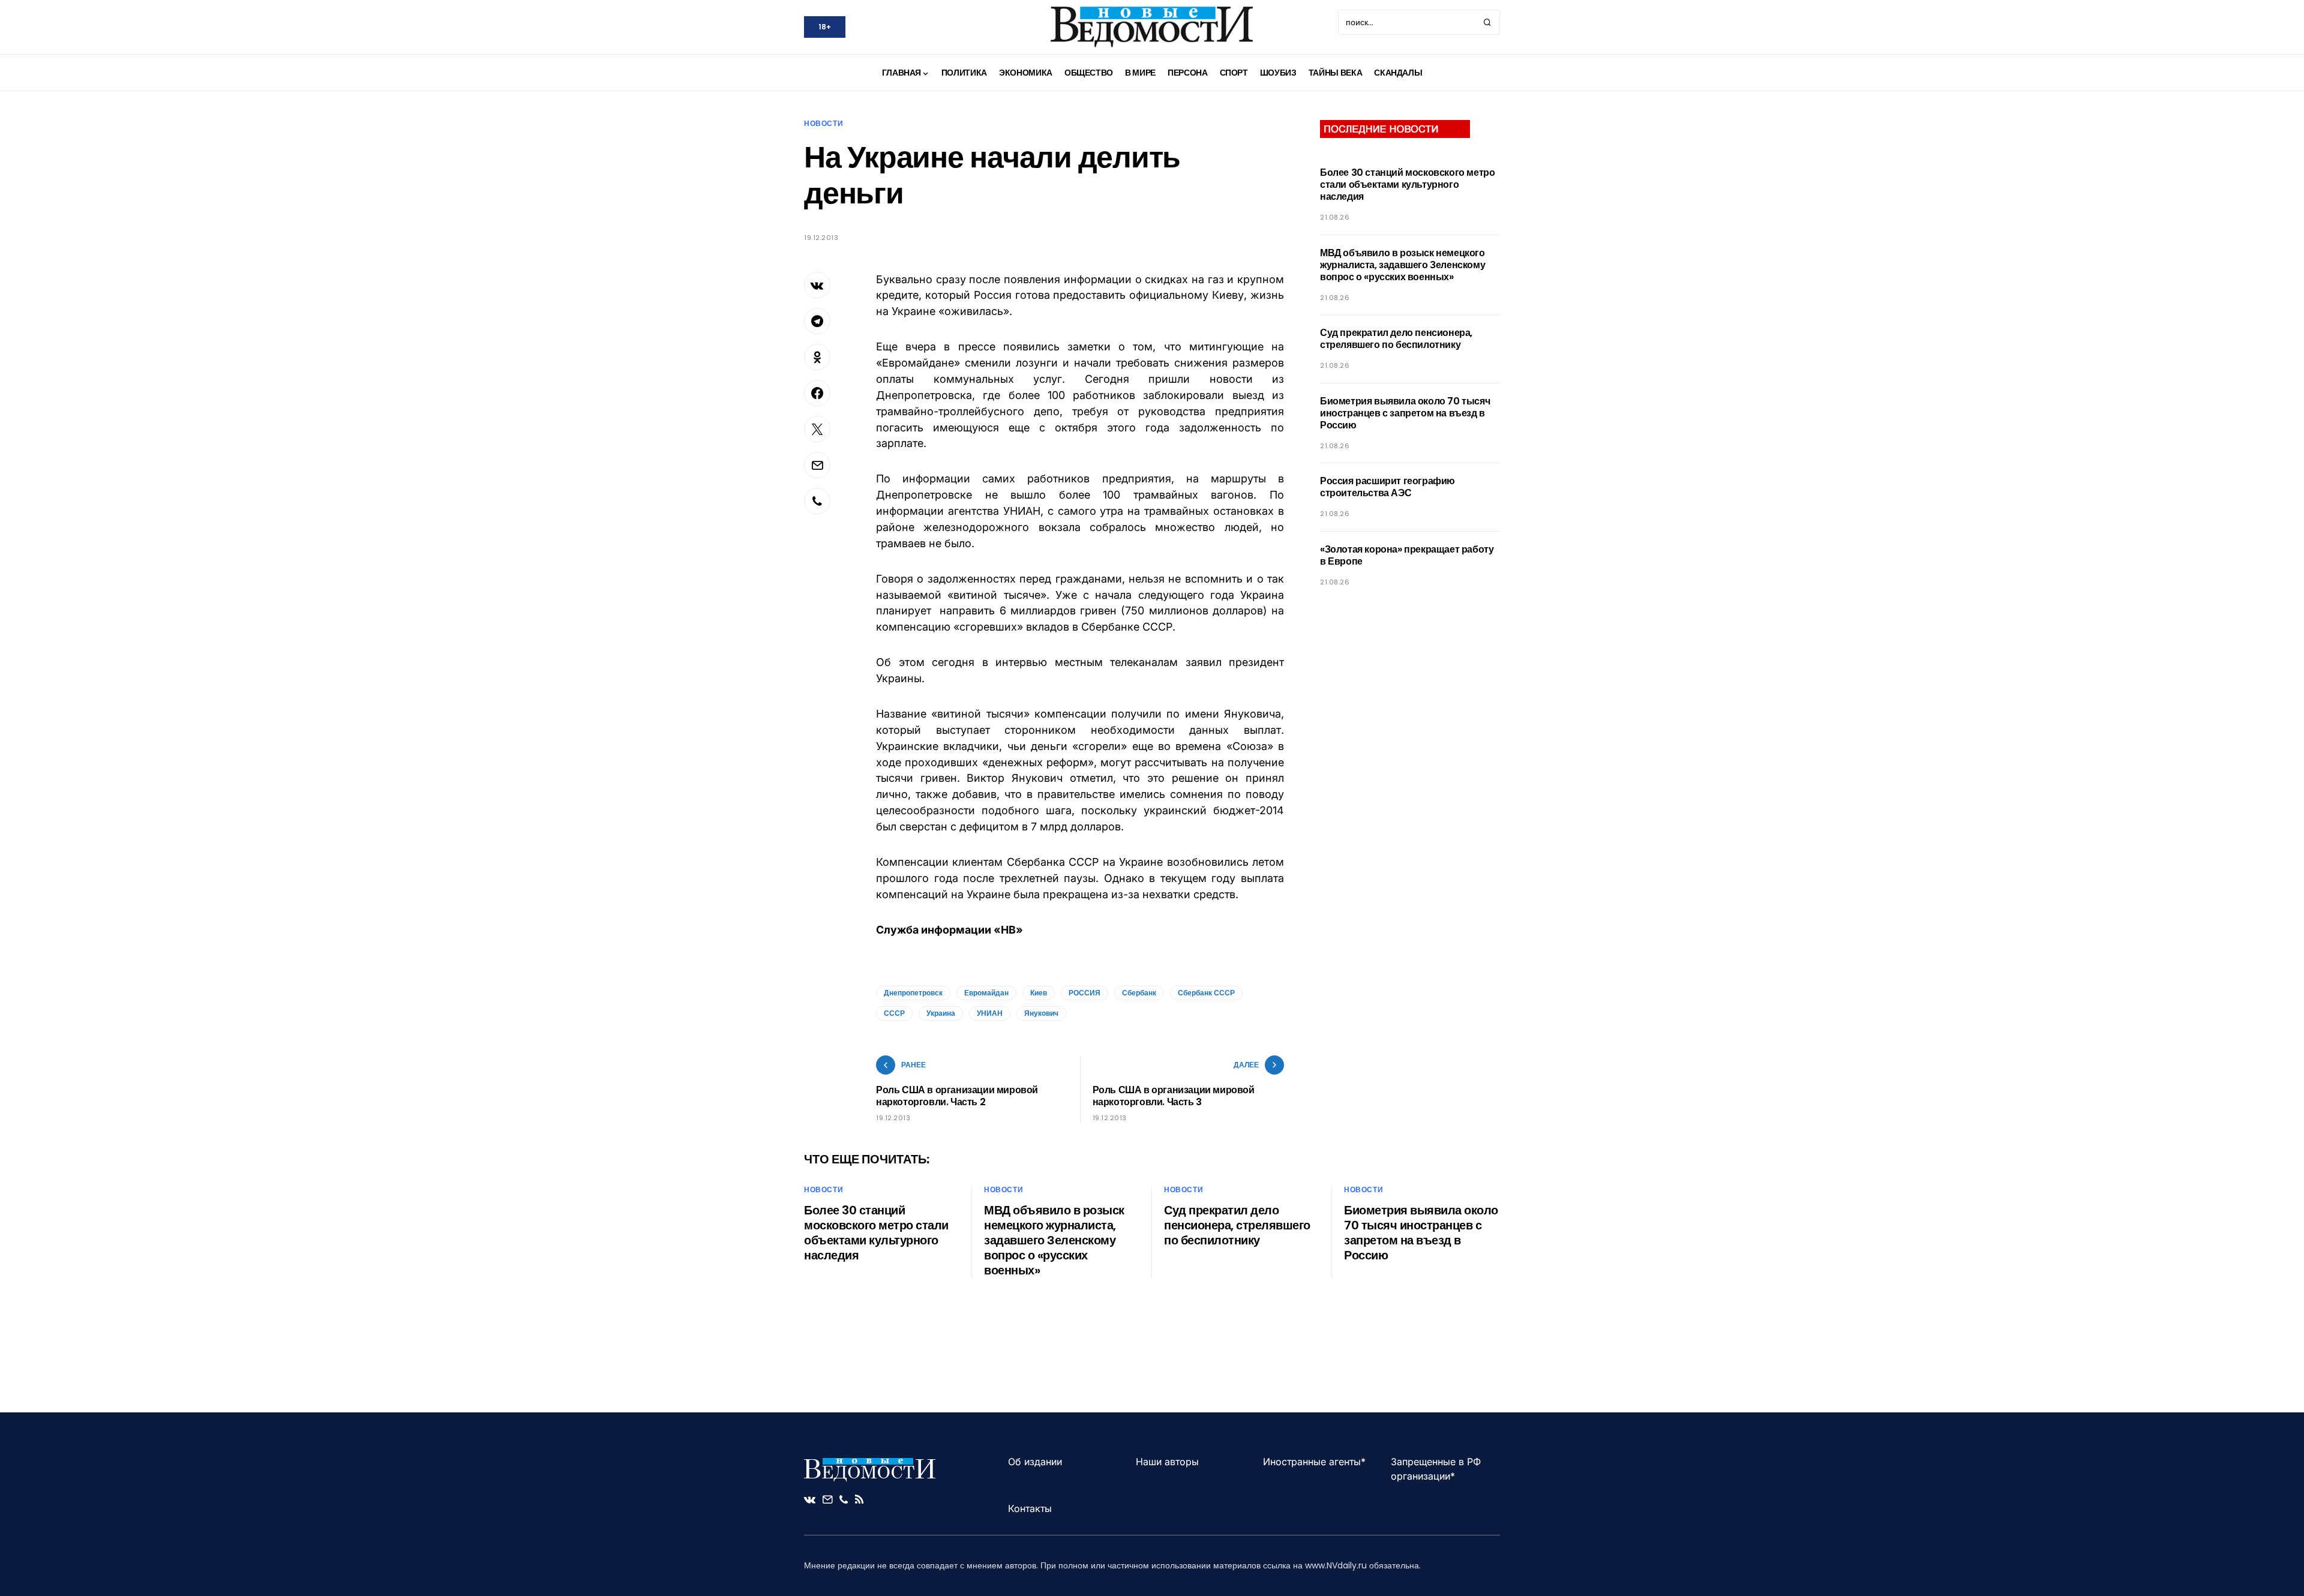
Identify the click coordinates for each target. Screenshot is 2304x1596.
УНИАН (990, 1013)
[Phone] (844, 1499)
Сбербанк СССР (1206, 993)
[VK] (810, 1499)
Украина (941, 1013)
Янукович (1041, 1013)
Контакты (1030, 1508)
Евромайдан (986, 993)
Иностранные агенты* (1314, 1462)
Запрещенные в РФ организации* (1436, 1469)
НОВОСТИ (823, 123)
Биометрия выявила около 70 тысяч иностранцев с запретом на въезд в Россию (1405, 413)
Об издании (1035, 1462)
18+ (825, 27)
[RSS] (859, 1499)
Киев (1039, 993)
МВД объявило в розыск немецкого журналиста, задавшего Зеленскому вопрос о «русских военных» (1402, 265)
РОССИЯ (1084, 993)
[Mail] (827, 1499)
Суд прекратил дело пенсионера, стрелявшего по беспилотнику (1396, 339)
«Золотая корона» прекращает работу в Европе (1407, 555)
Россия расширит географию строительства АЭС (1387, 487)
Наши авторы (1167, 1462)
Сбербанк (1139, 993)
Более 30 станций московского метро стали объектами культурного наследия (1407, 184)
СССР (894, 1013)
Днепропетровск (913, 993)
